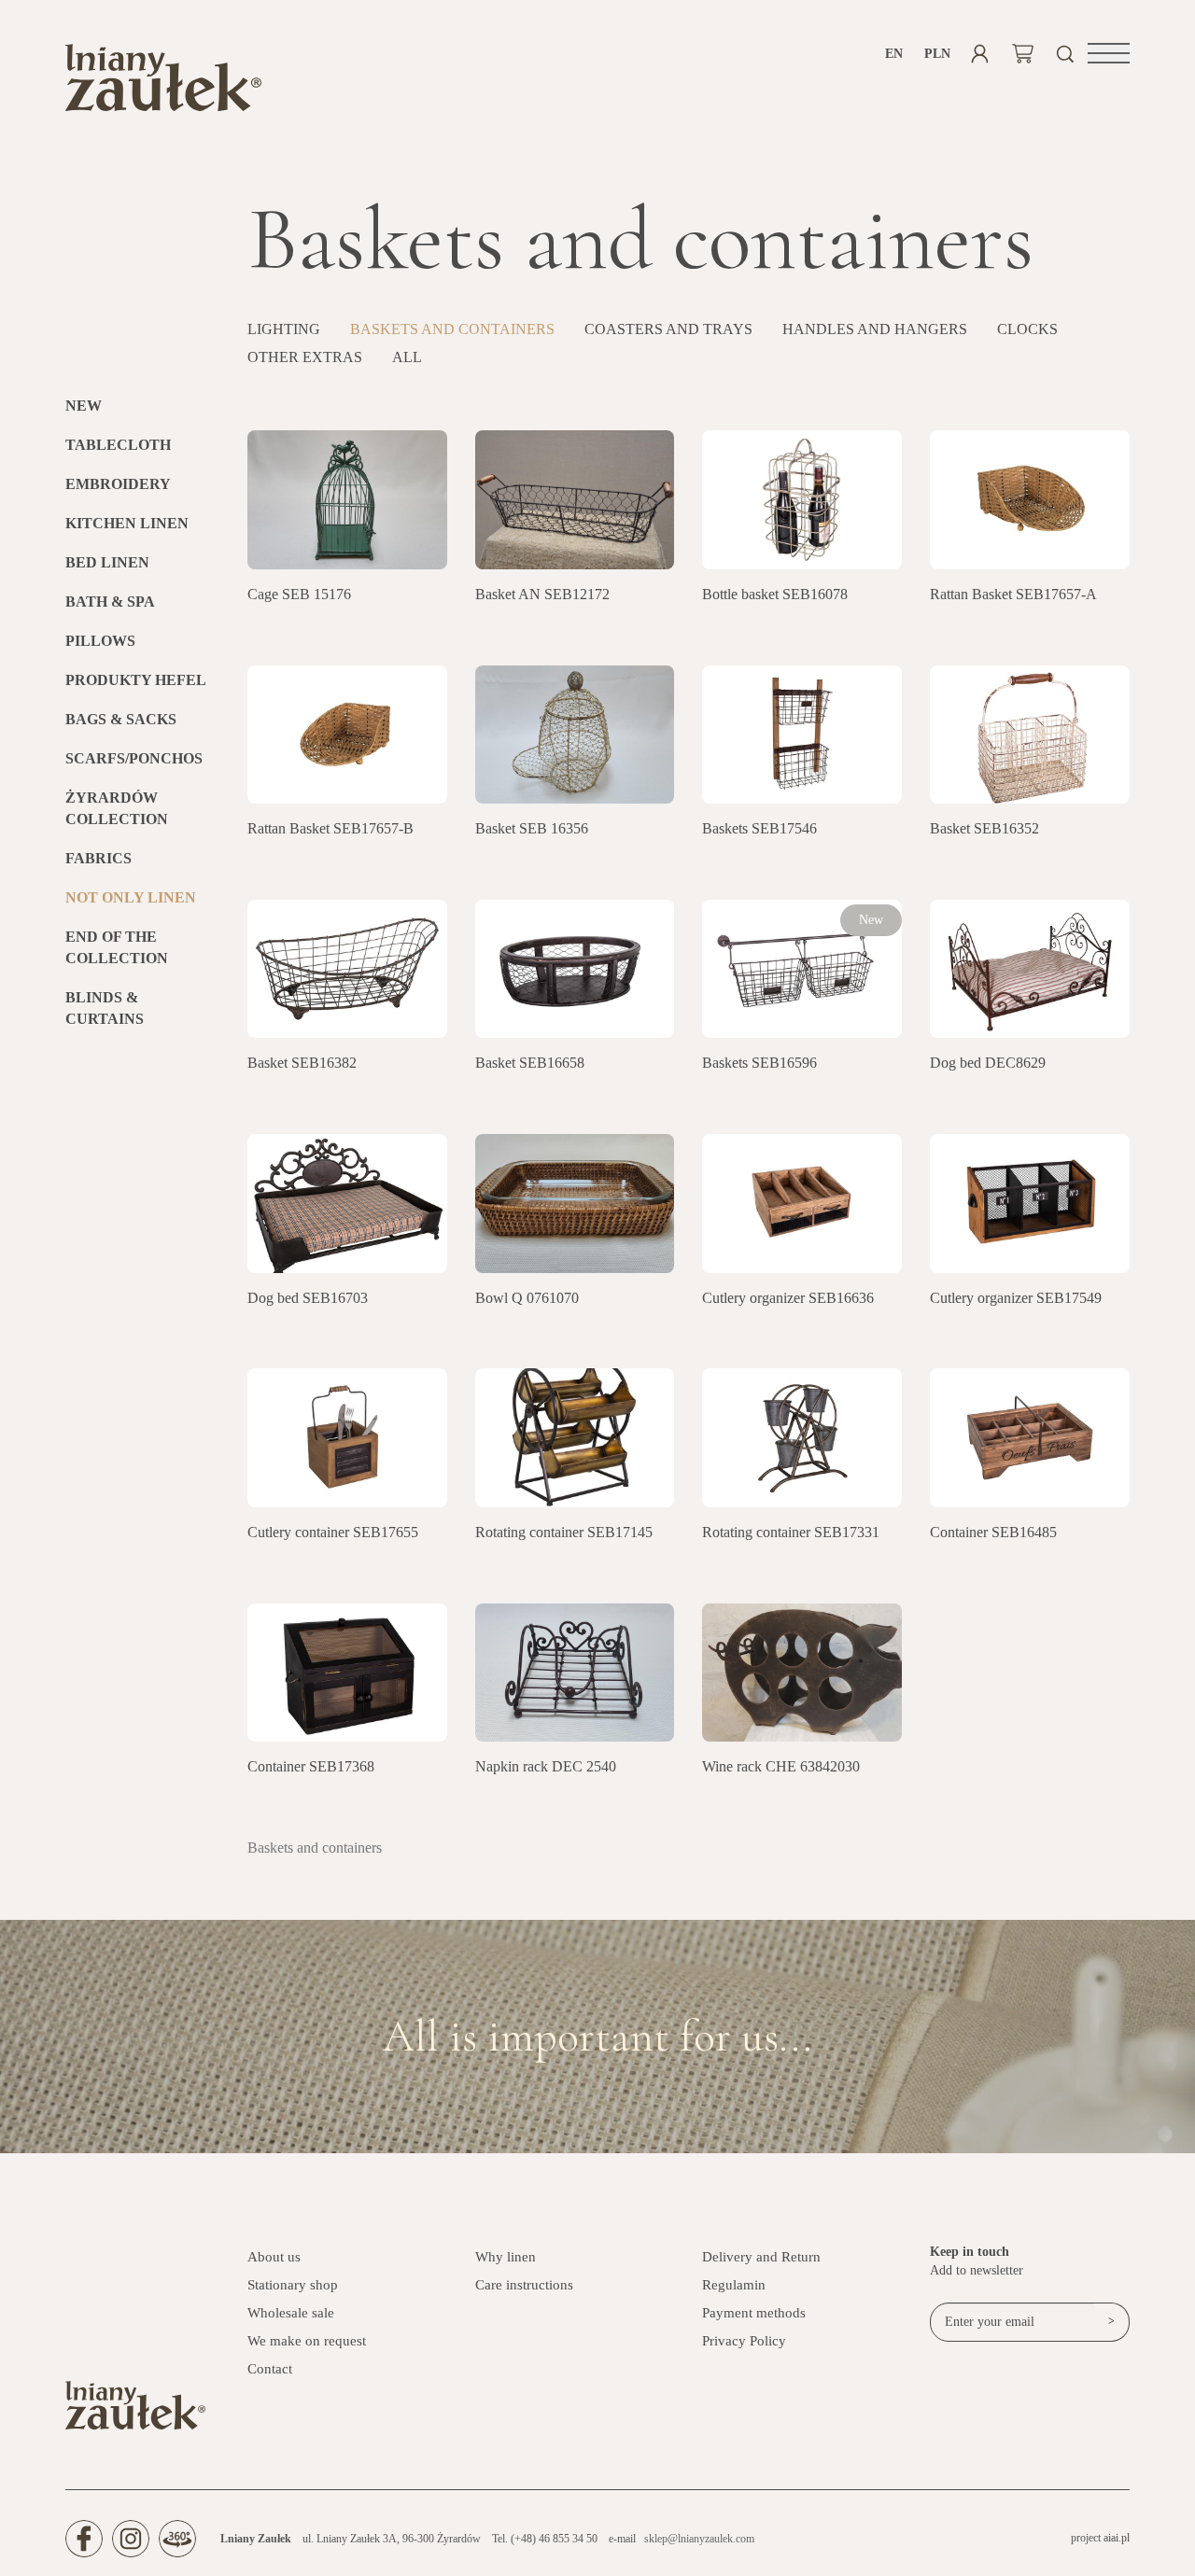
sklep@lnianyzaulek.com (699, 2539)
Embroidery (118, 484)
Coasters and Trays (668, 329)
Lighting (284, 329)
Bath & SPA (110, 602)
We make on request (307, 2341)
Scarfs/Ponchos (134, 758)
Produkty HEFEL (136, 680)
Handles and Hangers (875, 329)
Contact (270, 2369)
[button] (1109, 53)
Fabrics (98, 858)
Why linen (506, 2257)
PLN (937, 54)
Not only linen (131, 897)
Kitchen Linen (127, 523)
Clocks (1027, 329)
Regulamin (734, 2285)
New (84, 406)
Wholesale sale (291, 2313)
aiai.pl (1117, 2538)
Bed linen (107, 562)
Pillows (100, 641)
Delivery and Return (761, 2257)
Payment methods (754, 2313)
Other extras (305, 357)
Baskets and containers (452, 329)
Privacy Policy (744, 2341)
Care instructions (524, 2285)
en (894, 54)
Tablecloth (118, 445)
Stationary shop (293, 2285)
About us (274, 2257)
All (407, 357)
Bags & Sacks (121, 719)
